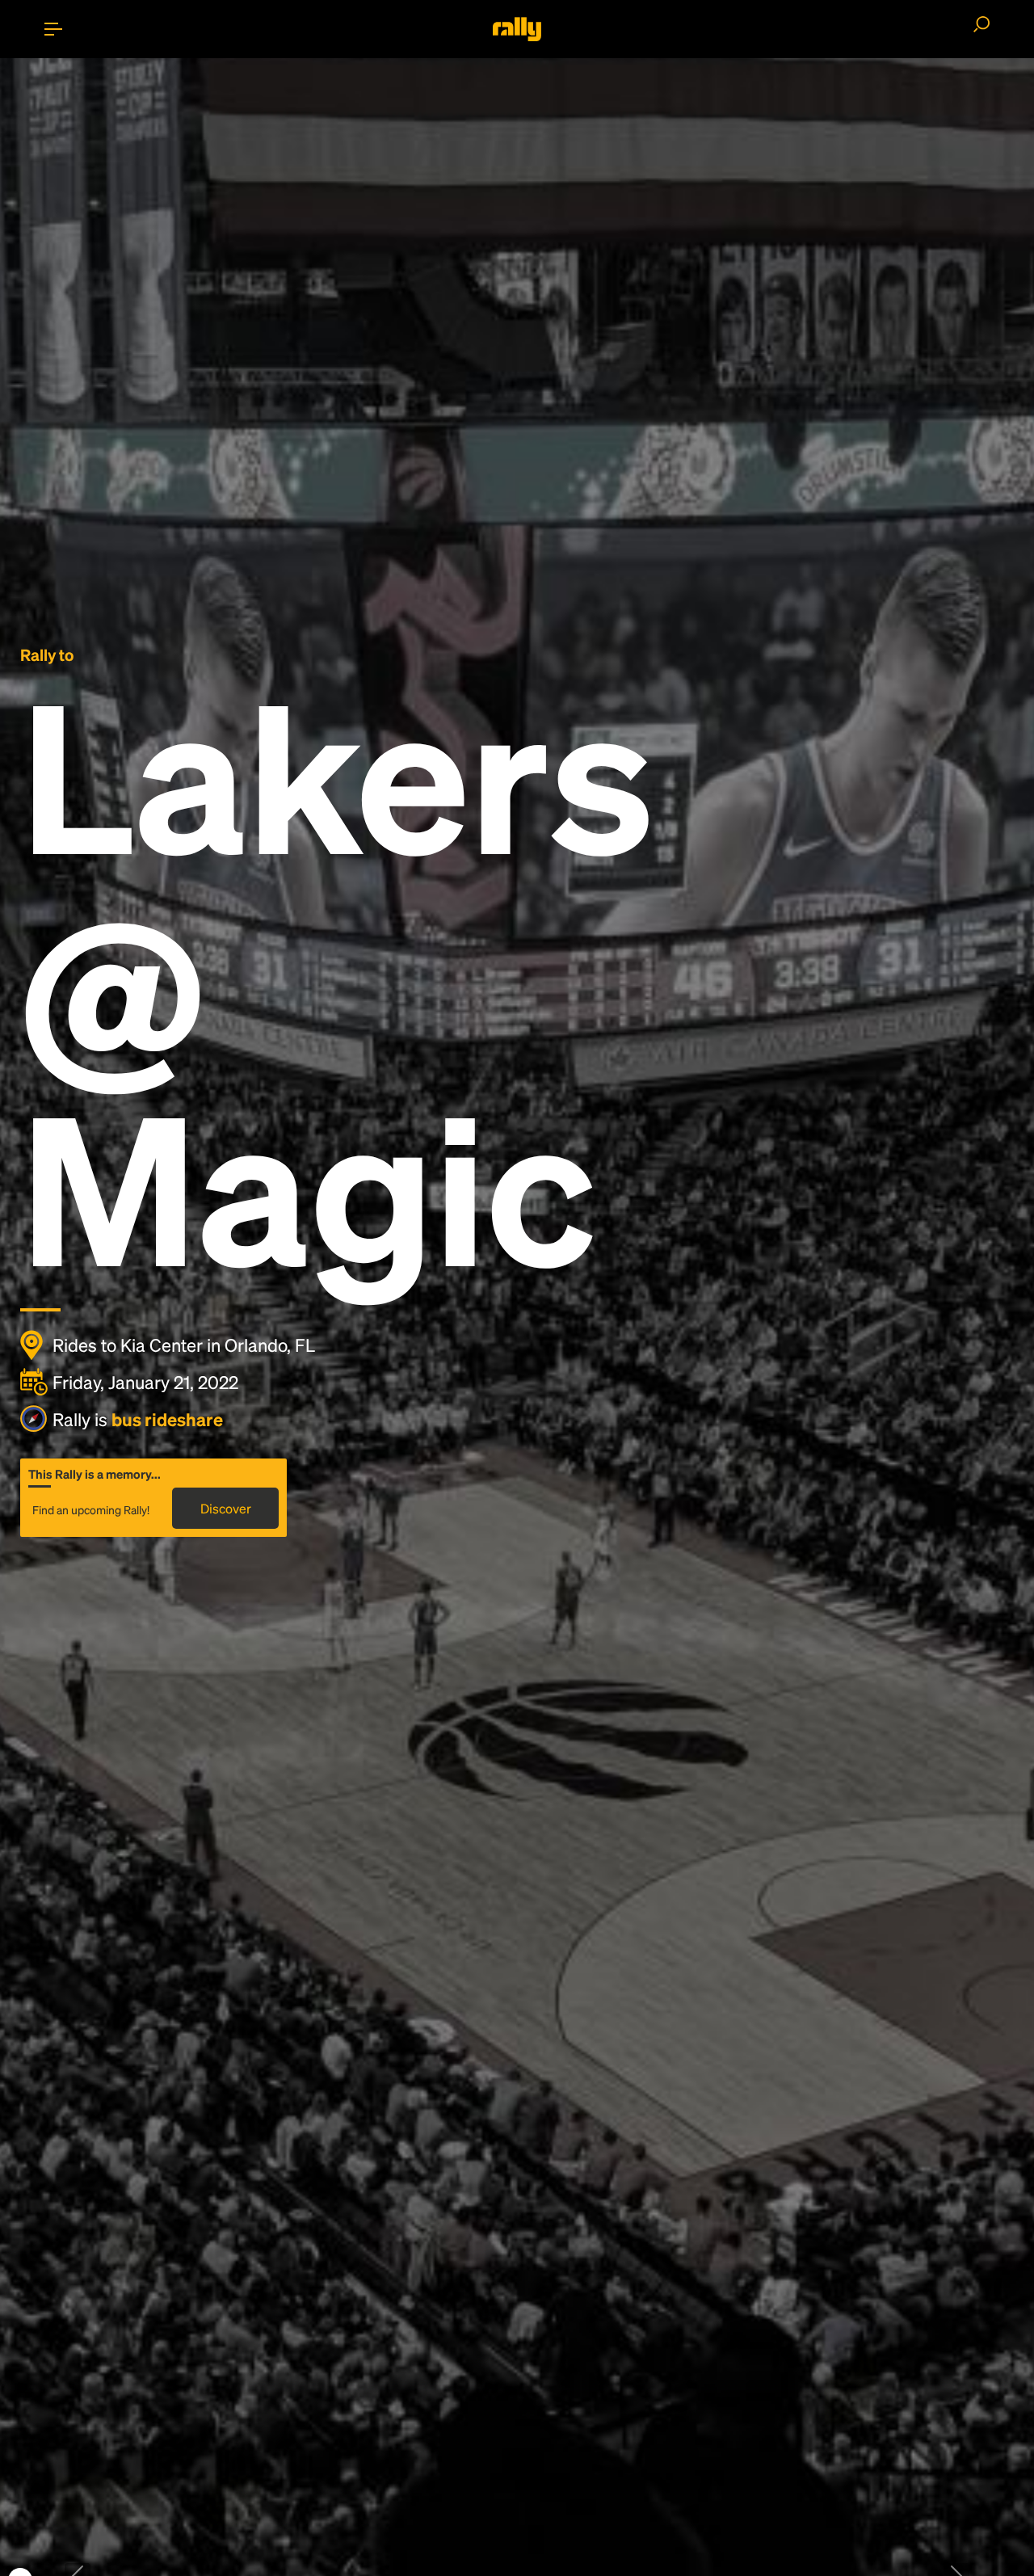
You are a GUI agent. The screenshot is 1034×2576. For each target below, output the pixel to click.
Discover (226, 1508)
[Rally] (517, 29)
